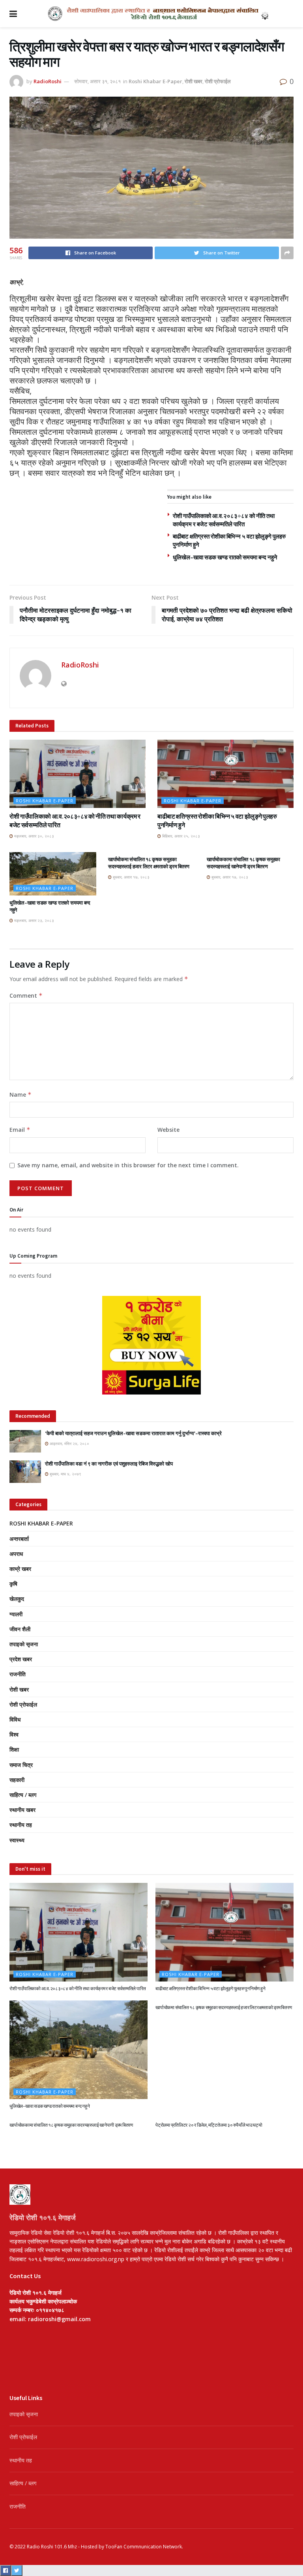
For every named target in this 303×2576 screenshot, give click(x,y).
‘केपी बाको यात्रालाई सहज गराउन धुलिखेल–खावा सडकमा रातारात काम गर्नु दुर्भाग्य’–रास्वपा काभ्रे (133, 1433)
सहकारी (17, 1780)
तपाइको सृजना (24, 1644)
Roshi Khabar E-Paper (155, 81)
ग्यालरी (16, 1614)
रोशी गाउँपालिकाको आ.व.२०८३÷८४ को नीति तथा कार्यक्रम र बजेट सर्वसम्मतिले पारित (78, 1988)
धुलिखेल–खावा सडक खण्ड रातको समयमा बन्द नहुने (225, 557)
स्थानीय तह (21, 1825)
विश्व (14, 1734)
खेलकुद (17, 1599)
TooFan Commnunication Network (144, 2547)
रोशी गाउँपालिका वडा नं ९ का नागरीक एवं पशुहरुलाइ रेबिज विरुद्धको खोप (109, 1464)
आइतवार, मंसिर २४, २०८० (69, 1443)
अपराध (16, 1554)
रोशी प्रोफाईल (218, 81)
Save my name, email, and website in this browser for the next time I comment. (128, 1165)
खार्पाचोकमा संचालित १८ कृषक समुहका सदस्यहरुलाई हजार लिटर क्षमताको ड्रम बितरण (149, 863)
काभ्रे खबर (20, 1569)
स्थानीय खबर (22, 1810)
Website (168, 1130)
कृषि (13, 1584)
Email (20, 1130)
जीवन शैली (20, 1629)
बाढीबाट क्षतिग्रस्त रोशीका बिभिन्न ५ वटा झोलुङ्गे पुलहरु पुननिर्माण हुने (210, 1988)
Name (21, 1095)
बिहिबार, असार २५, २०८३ (180, 836)
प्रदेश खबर (21, 1659)
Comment (26, 995)
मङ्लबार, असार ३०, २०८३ (34, 836)
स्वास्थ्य (17, 1840)
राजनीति (18, 1674)
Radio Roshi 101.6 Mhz (52, 2547)
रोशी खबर (194, 81)
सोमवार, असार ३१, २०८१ (97, 81)
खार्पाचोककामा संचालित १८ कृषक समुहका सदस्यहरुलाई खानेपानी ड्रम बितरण (243, 863)
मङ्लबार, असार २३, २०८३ (34, 920)
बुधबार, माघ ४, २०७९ (65, 1474)
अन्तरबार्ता (19, 1539)
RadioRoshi (48, 81)
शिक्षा (14, 1749)
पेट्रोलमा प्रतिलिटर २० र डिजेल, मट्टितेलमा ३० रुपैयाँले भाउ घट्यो (209, 2125)
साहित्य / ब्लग (23, 1795)
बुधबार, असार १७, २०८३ (131, 877)
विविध (15, 1719)
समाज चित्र (21, 1765)
